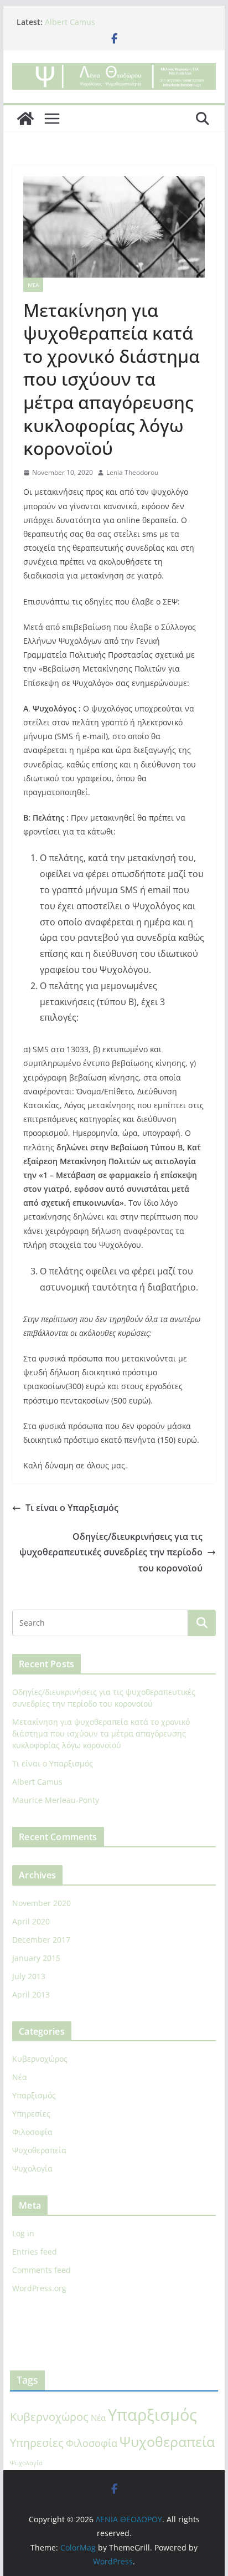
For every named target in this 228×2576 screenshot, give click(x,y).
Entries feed (35, 2252)
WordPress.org (39, 2288)
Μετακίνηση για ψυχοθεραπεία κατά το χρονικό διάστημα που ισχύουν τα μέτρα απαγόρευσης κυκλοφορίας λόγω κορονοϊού (101, 1733)
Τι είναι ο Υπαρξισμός (72, 1508)
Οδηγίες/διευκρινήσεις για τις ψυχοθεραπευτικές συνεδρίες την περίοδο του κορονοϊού (111, 1553)
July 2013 (29, 1976)
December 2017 (41, 1940)
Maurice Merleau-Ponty (56, 1800)
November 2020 (42, 1903)
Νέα (33, 285)
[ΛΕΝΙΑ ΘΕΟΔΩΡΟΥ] (25, 119)
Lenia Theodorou (132, 472)
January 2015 (36, 1958)
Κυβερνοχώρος (40, 2059)
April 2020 (31, 1921)
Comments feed (42, 2270)
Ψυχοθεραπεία (39, 2150)
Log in (23, 2233)
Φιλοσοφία (32, 2132)
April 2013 (31, 1994)
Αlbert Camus (70, 22)
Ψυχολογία (32, 2168)
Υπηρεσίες (31, 2114)
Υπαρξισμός (34, 2095)
